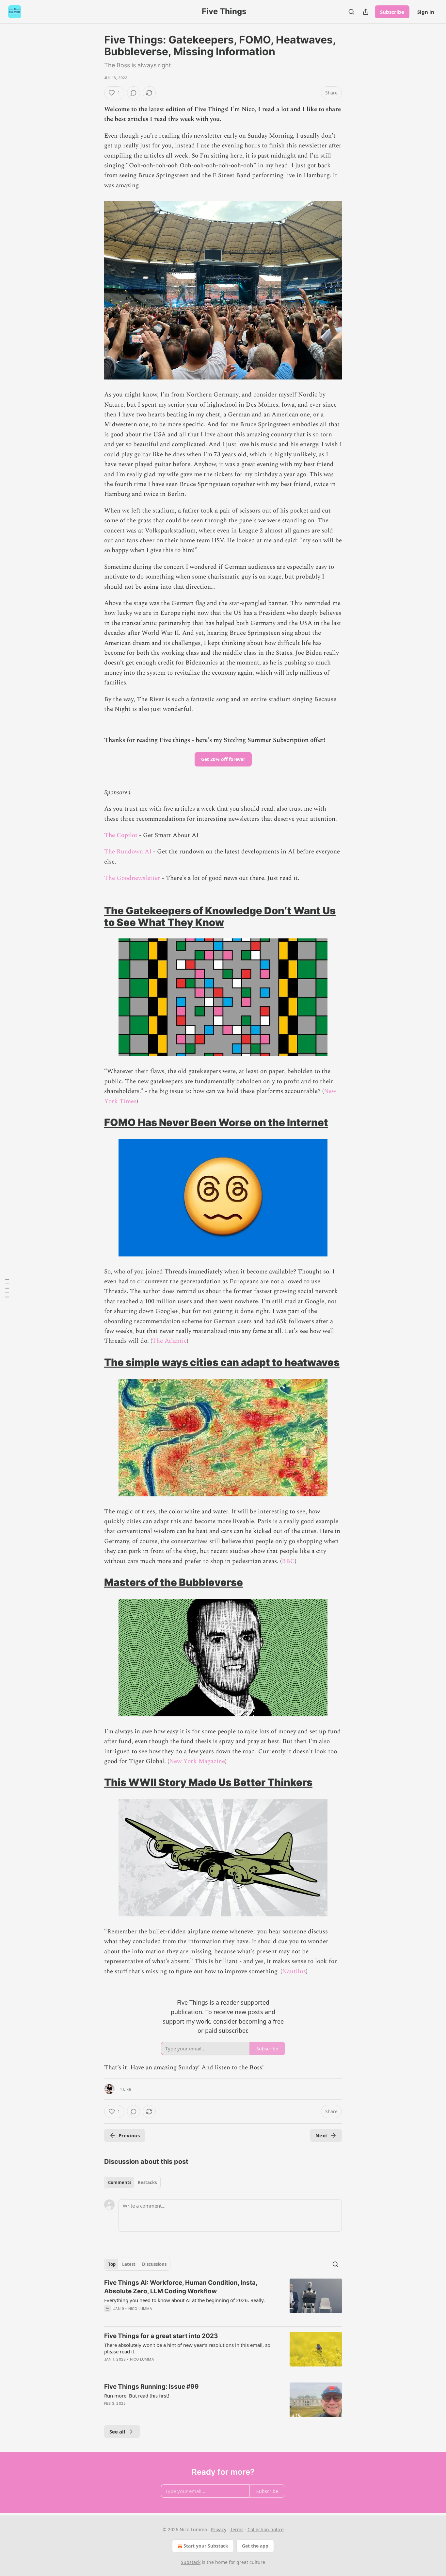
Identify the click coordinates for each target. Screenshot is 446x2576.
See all (117, 2432)
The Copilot (121, 835)
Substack (191, 2562)
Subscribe (392, 12)
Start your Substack (206, 2546)
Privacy (219, 2529)
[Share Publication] (366, 12)
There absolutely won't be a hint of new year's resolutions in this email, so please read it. (187, 2348)
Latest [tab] (129, 2264)
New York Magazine (197, 1761)
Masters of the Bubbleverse (174, 1582)
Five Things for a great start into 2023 (161, 2336)
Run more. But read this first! (137, 2396)
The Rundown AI (128, 852)
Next (321, 2135)
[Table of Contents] (7, 1288)
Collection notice (266, 2529)
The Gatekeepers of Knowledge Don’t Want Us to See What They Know (220, 916)
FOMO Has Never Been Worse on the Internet (216, 1122)
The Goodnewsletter (132, 878)
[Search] (351, 12)
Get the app (255, 2546)
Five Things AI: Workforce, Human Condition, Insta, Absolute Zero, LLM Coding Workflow (181, 2287)
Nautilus (294, 1971)
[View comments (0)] (134, 93)
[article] (223, 2300)
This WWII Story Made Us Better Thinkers (208, 1782)
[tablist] (132, 2182)
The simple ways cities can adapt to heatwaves (222, 1362)
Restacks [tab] (147, 2182)
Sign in (426, 12)
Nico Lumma (140, 2309)
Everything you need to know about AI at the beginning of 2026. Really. (184, 2300)
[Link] (95, 917)
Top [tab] (112, 2264)
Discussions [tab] (154, 2264)
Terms (237, 2529)
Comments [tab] (120, 2182)
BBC (288, 1561)
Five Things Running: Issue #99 (151, 2387)
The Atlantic (169, 1341)
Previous (129, 2135)
